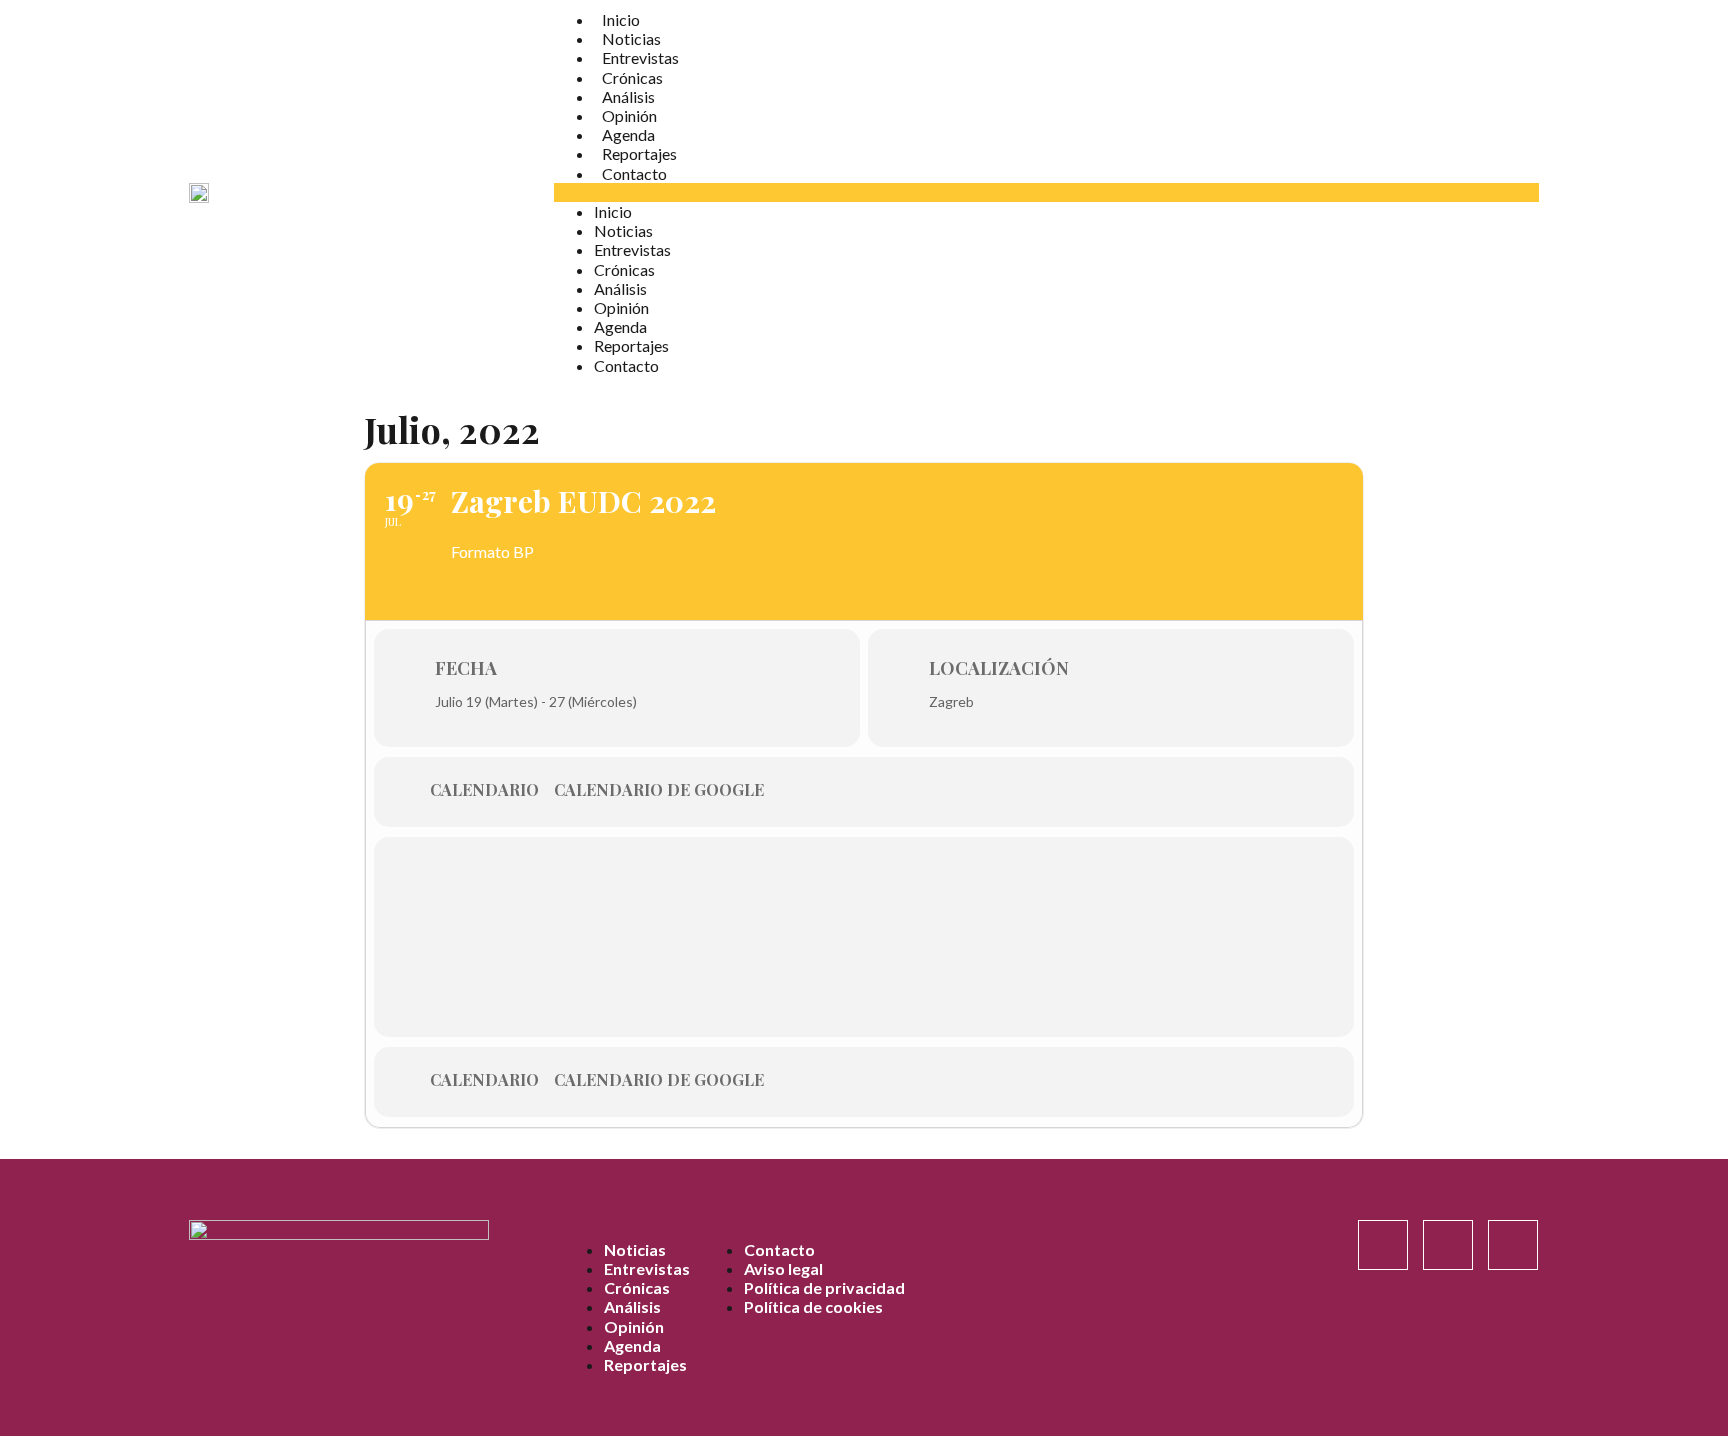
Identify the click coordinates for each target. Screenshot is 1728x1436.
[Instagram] (1383, 1245)
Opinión (629, 115)
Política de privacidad (824, 1287)
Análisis (628, 96)
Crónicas (632, 77)
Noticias (631, 38)
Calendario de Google (659, 790)
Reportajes (639, 153)
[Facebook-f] (1448, 1245)
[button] (1046, 192)
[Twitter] (1513, 1245)
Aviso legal (783, 1268)
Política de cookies (813, 1306)
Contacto (634, 173)
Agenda (628, 134)
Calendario (484, 790)
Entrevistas (640, 57)
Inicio (621, 19)
